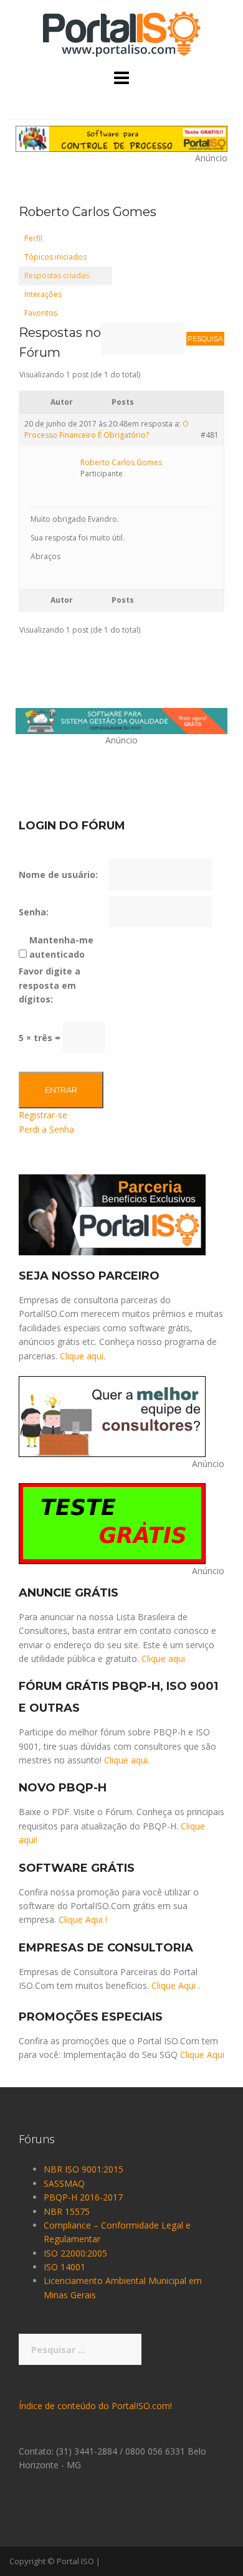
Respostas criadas (57, 276)
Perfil (33, 238)
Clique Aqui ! (83, 1919)
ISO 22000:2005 (75, 2253)
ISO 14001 (64, 2267)
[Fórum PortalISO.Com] (121, 33)
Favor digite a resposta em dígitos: (50, 985)
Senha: (34, 912)
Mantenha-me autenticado (61, 947)
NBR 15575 (67, 2211)
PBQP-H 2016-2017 (83, 2197)
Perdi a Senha (46, 1129)
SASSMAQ (64, 2183)
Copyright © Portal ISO (52, 2561)
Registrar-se (43, 1115)
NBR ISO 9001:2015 (83, 2169)
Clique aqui (82, 1356)
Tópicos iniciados (55, 257)
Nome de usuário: (58, 875)
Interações (43, 294)
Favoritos (41, 313)
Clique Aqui (174, 1985)
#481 (210, 435)
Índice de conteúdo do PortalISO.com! (95, 2406)
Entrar (61, 1090)
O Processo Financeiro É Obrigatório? (107, 429)
